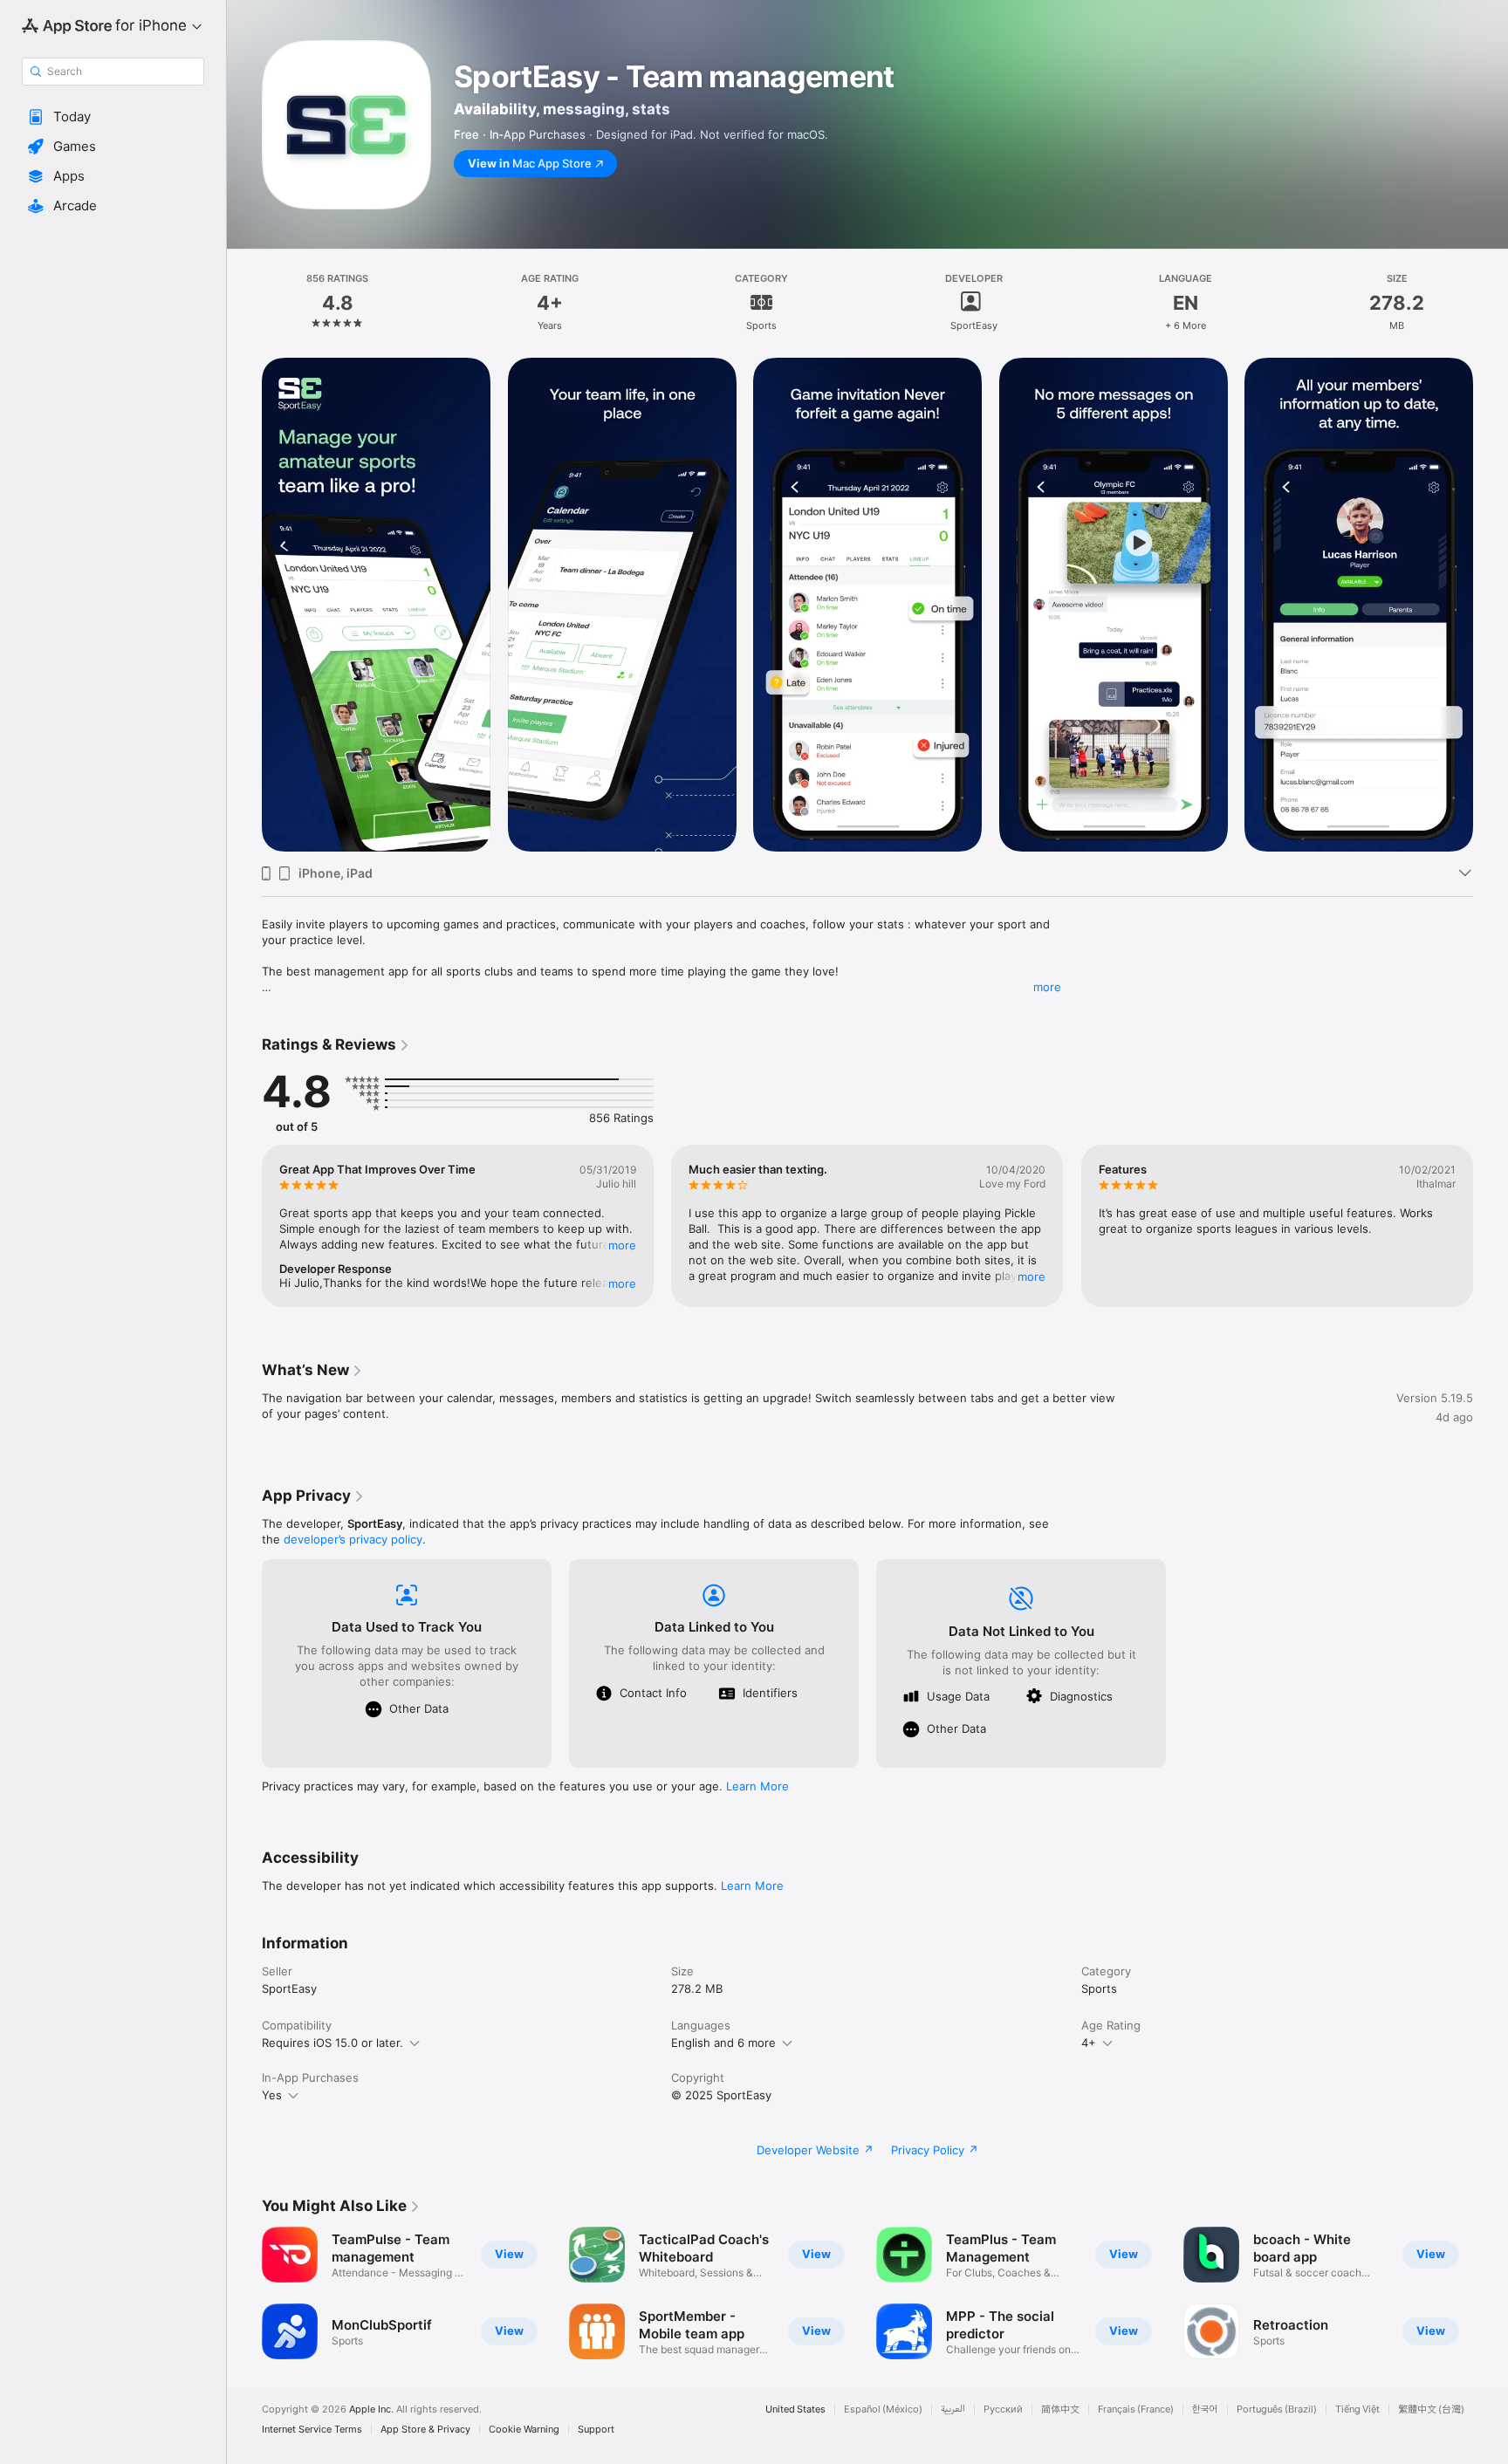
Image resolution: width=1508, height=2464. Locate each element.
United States (795, 2409)
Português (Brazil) (1277, 2409)
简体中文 (1060, 2409)
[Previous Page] (244, 605)
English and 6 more (723, 2043)
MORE (622, 1245)
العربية (953, 2409)
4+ (1089, 2043)
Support (596, 2430)
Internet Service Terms (312, 2430)
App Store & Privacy (425, 2430)
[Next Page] (1491, 605)
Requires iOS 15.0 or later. (332, 2043)
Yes (272, 2095)
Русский (1003, 2409)
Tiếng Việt (1357, 2409)
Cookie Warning (524, 2430)
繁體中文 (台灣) (1431, 2409)
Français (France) (1136, 2409)
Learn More (757, 1786)
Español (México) (883, 2409)
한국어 (1205, 2409)
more (1047, 987)
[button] (113, 117)
